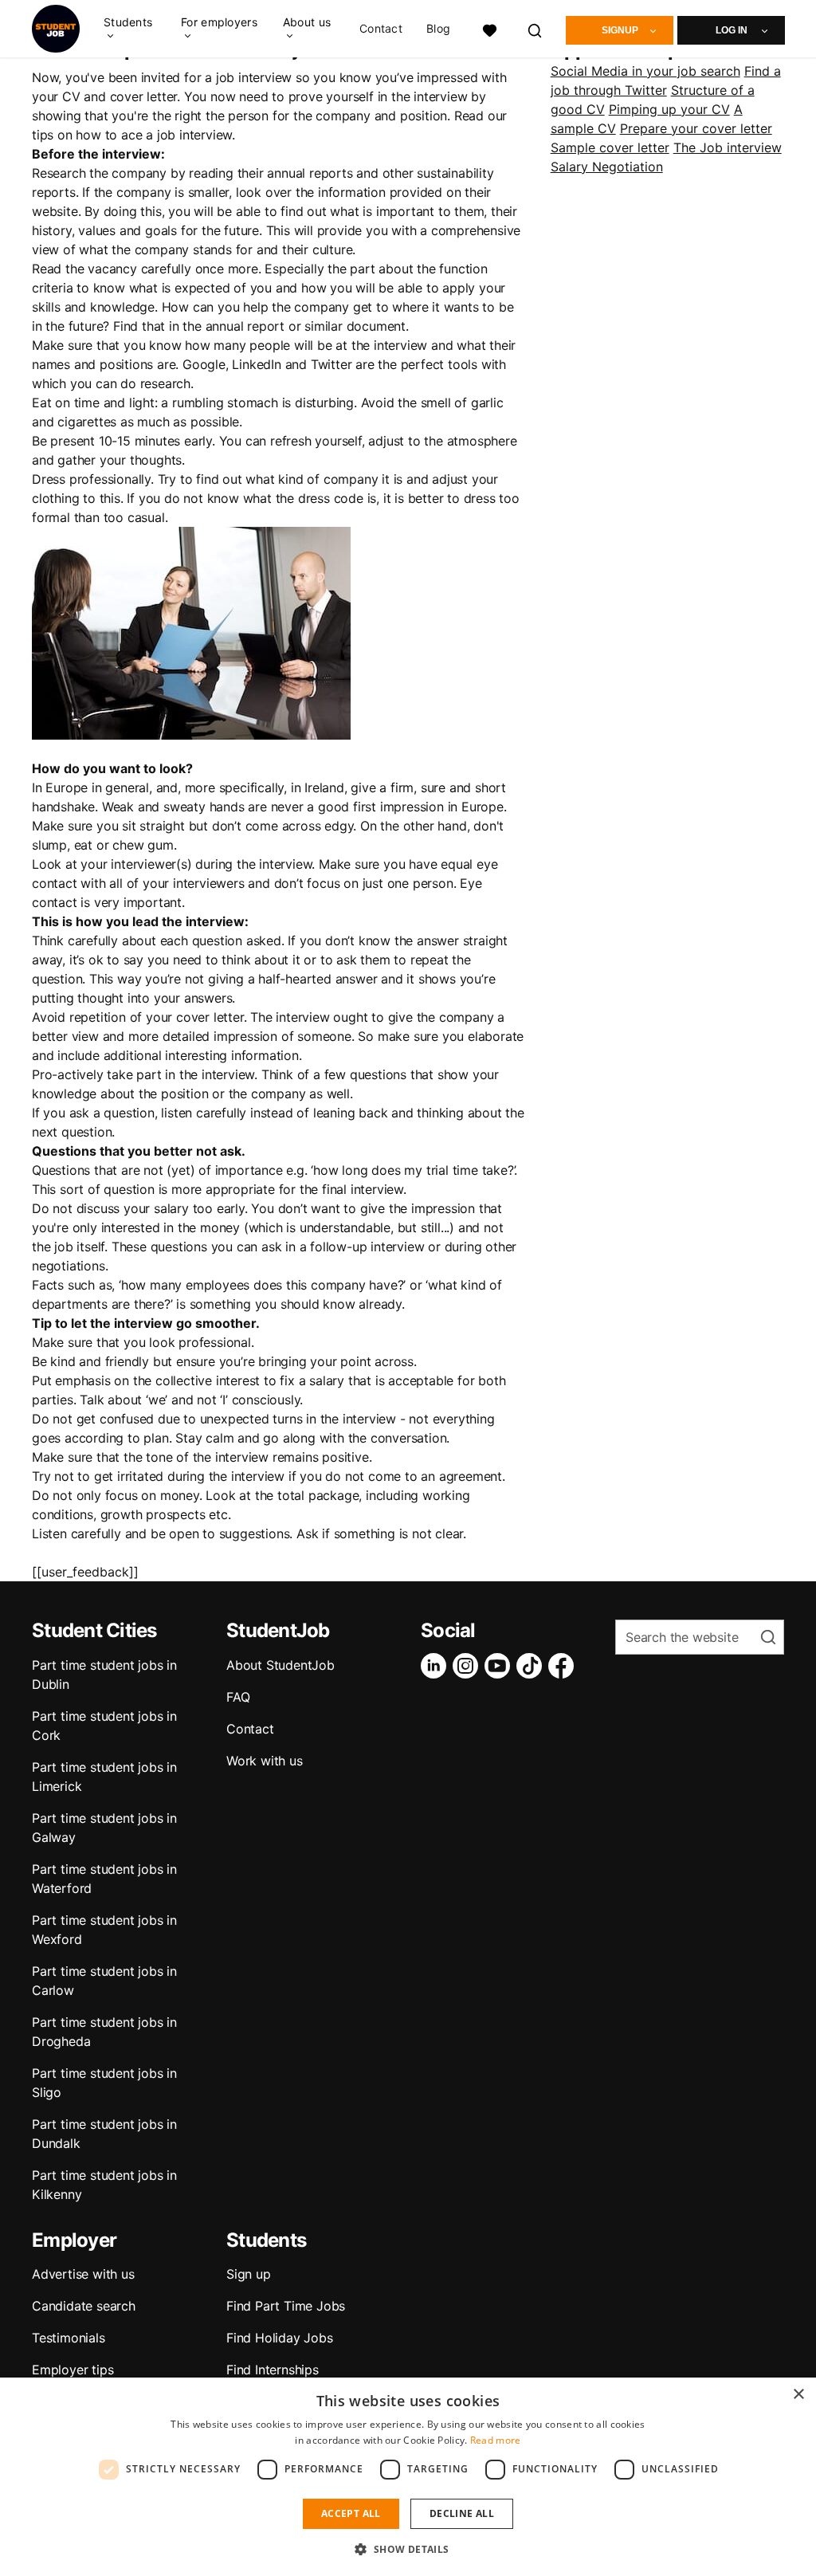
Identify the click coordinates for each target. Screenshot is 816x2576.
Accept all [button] (351, 2513)
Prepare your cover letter (696, 128)
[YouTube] (500, 1666)
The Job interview (728, 147)
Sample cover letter (610, 147)
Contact (381, 29)
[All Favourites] (489, 28)
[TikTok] (532, 1666)
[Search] (535, 28)
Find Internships (273, 2370)
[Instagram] (469, 1666)
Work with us (265, 1761)
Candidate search (84, 2306)
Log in (732, 30)
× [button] (798, 2395)
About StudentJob (280, 1665)
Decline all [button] (462, 2513)
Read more (496, 2440)
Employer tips (73, 2370)
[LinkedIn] (437, 1666)
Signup (620, 30)
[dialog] (408, 2477)
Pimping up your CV (669, 109)
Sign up (249, 2274)
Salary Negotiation (607, 167)
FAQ (238, 1697)
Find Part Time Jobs (286, 2306)
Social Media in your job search (645, 71)
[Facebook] (564, 1666)
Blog (438, 29)
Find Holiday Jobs (280, 2338)
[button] (408, 2549)
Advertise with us (83, 2274)
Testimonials (69, 2338)
